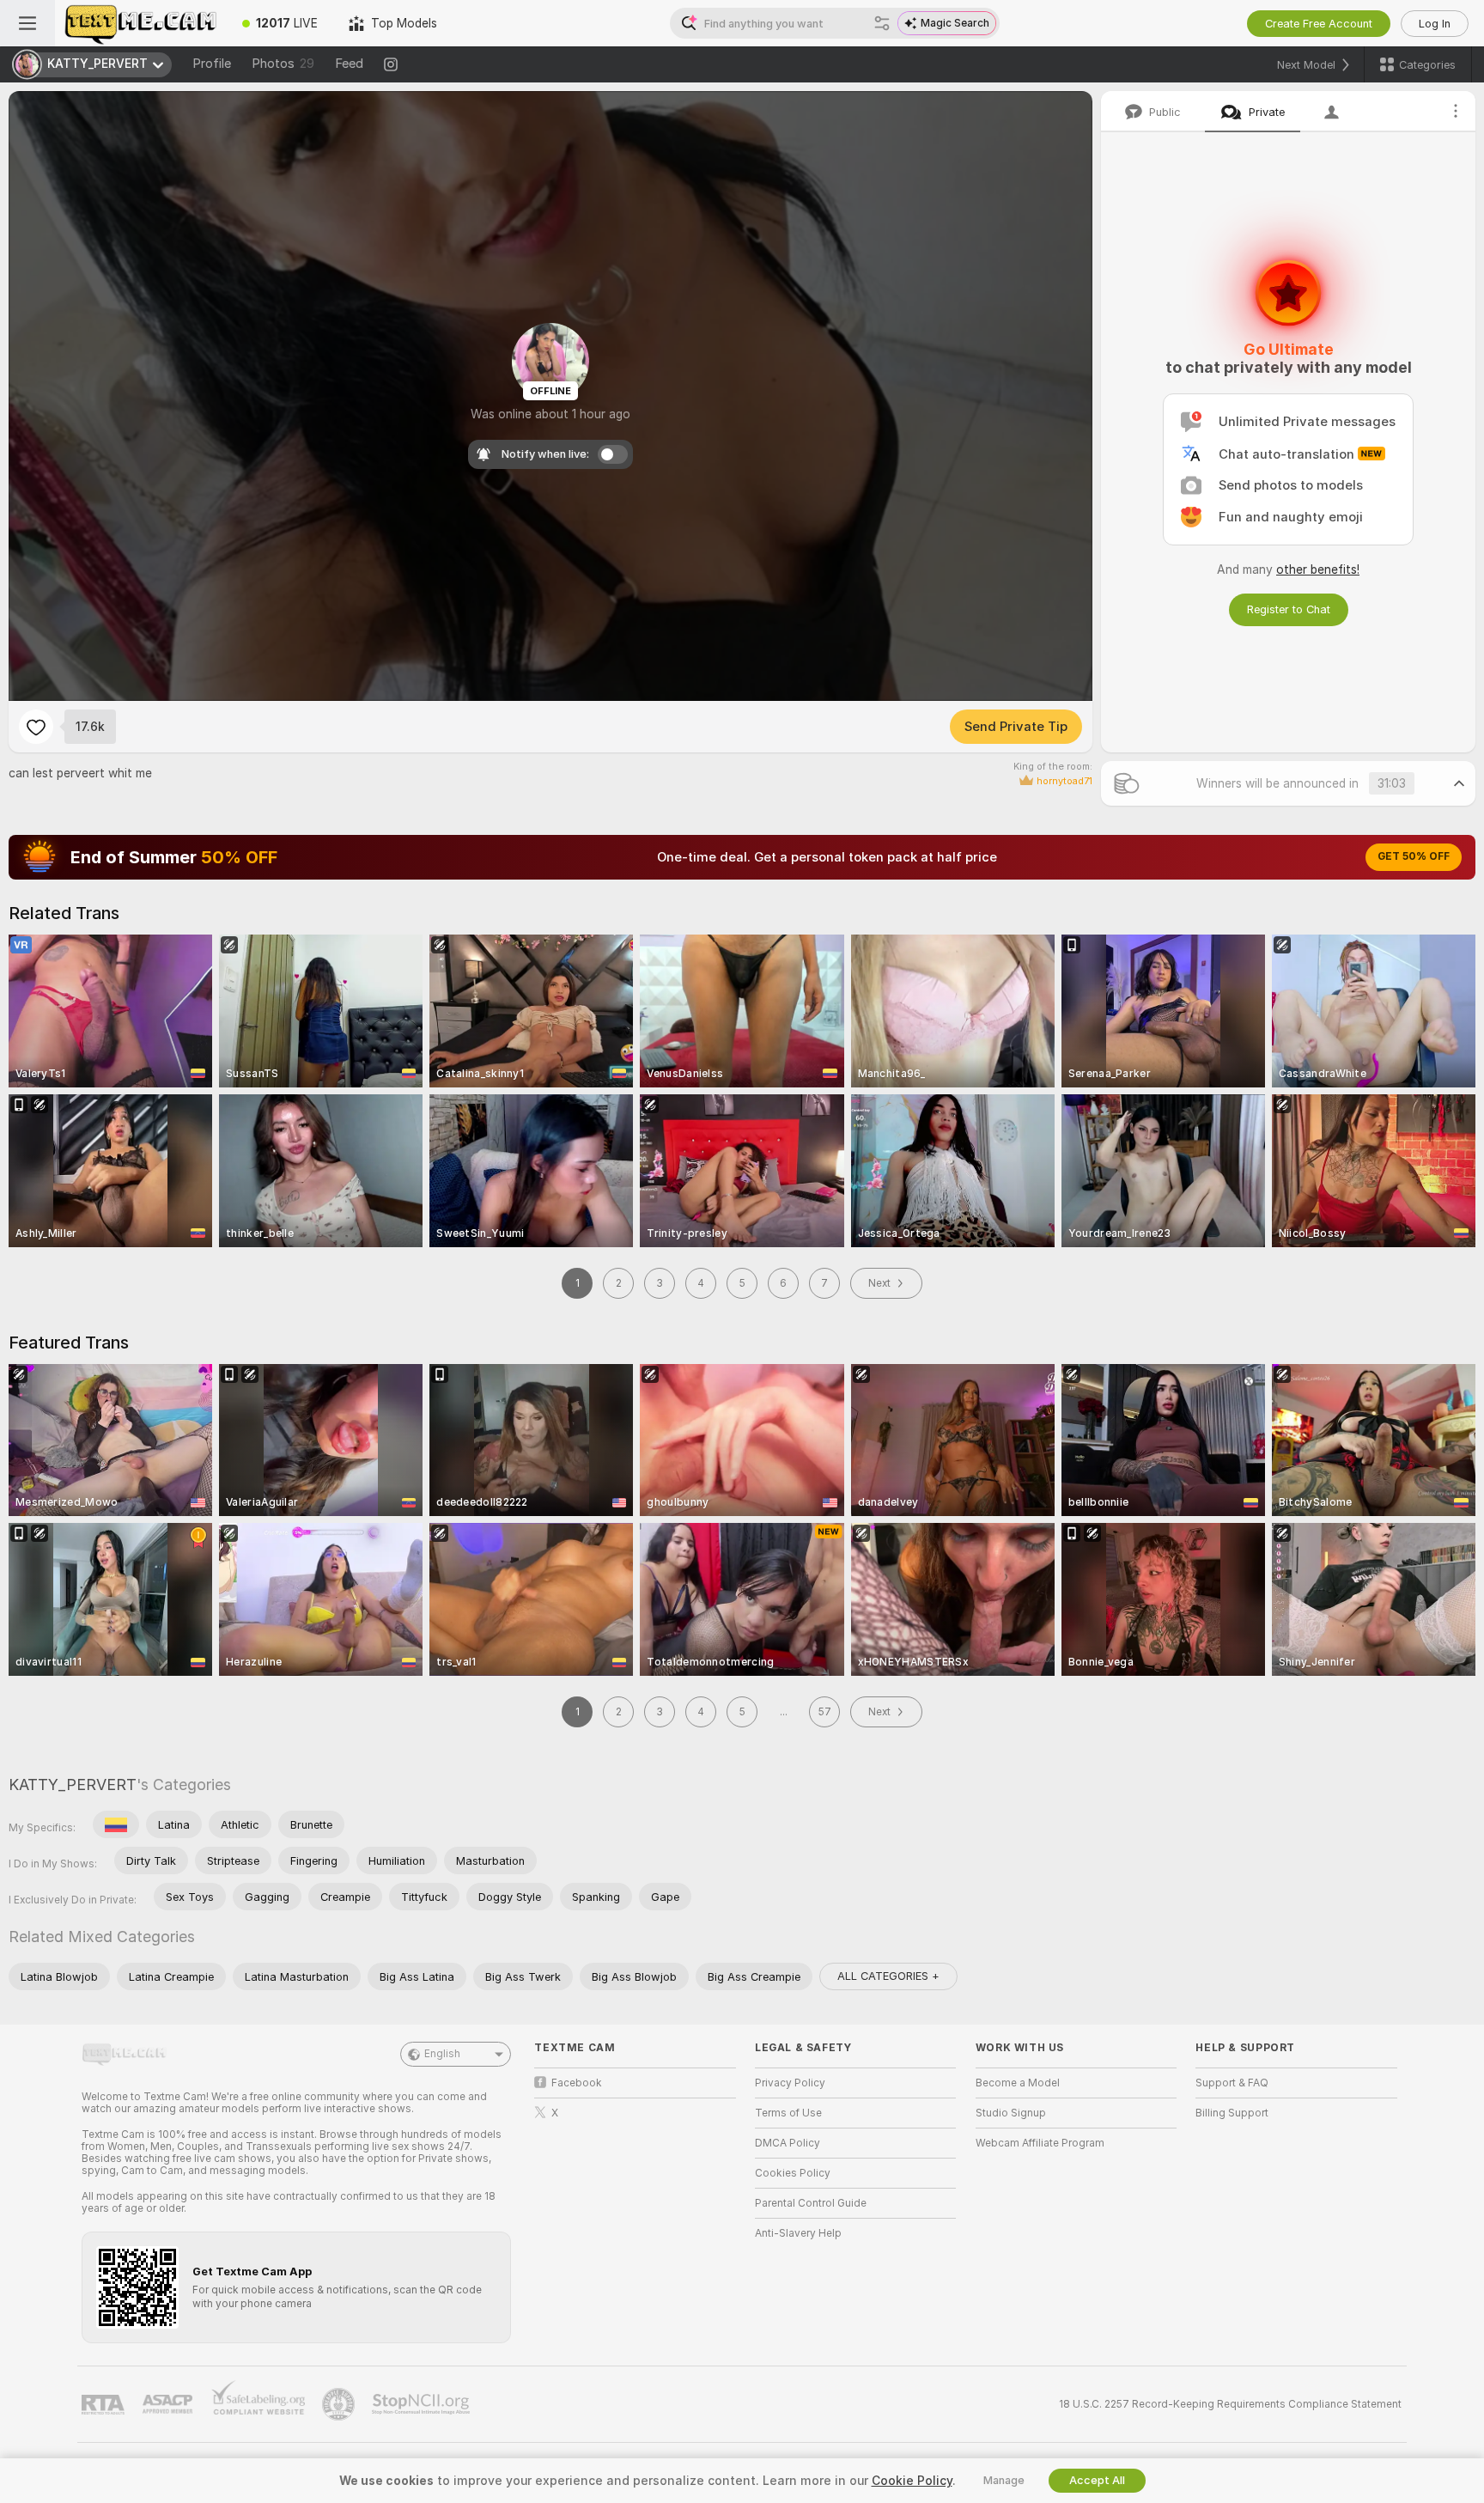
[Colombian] (116, 1824)
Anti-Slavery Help (798, 2233)
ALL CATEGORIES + (888, 1976)
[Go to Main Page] (141, 23)
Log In (1435, 24)
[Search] (882, 23)
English (442, 2054)
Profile (212, 64)
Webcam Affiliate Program (1040, 2143)
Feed (349, 64)
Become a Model (1018, 2083)
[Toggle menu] (27, 23)
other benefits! (1318, 569)
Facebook (577, 2083)
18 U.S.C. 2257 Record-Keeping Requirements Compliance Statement (1230, 2404)
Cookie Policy (912, 2481)
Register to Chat (1289, 609)
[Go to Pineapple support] (340, 2404)
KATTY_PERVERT (73, 1784)
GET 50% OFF (1414, 856)
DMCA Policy (788, 2143)
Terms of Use (788, 2113)
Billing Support (1232, 2113)
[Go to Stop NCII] (423, 2404)
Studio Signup (1011, 2113)
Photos (283, 64)
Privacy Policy (790, 2083)
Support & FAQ (1232, 2083)
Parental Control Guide (811, 2203)
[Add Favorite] (36, 727)
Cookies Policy (793, 2173)
